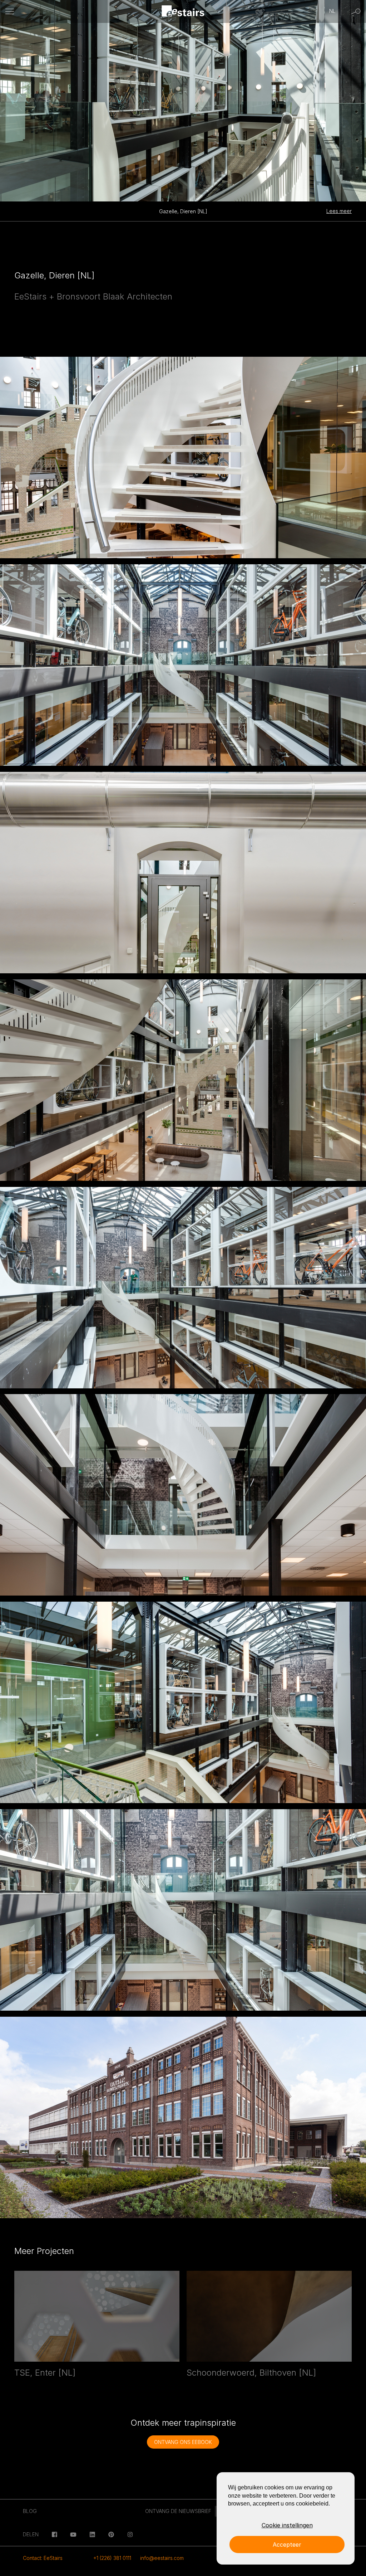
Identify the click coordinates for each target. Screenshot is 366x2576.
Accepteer (287, 2545)
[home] (183, 12)
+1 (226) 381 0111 (112, 2558)
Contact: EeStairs (43, 2558)
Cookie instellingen (287, 2525)
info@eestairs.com (162, 2558)
